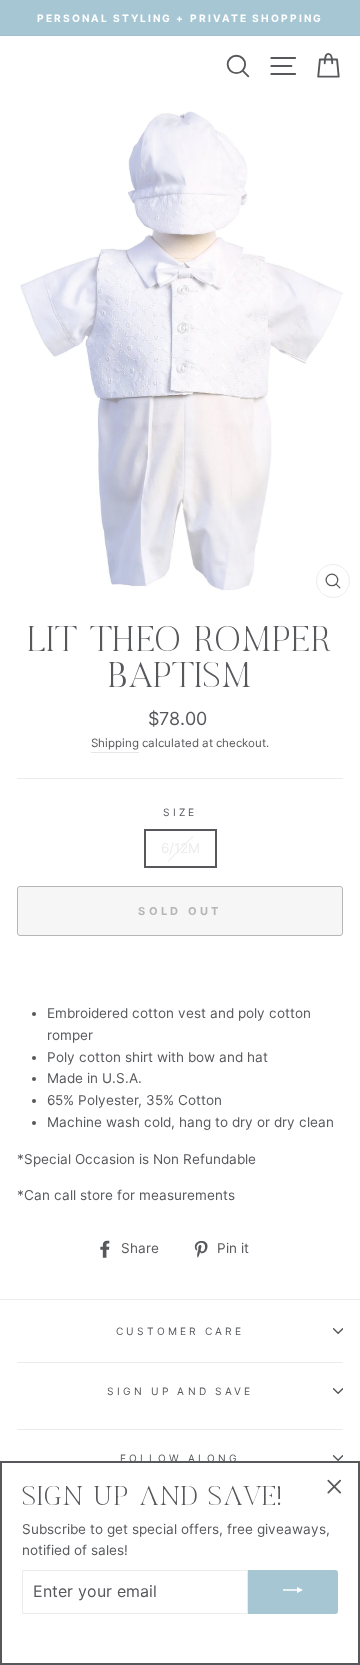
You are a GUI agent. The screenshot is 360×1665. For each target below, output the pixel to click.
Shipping (115, 743)
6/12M (180, 848)
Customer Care (180, 1331)
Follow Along (180, 1458)
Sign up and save (180, 1391)
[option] (180, 18)
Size (180, 812)
